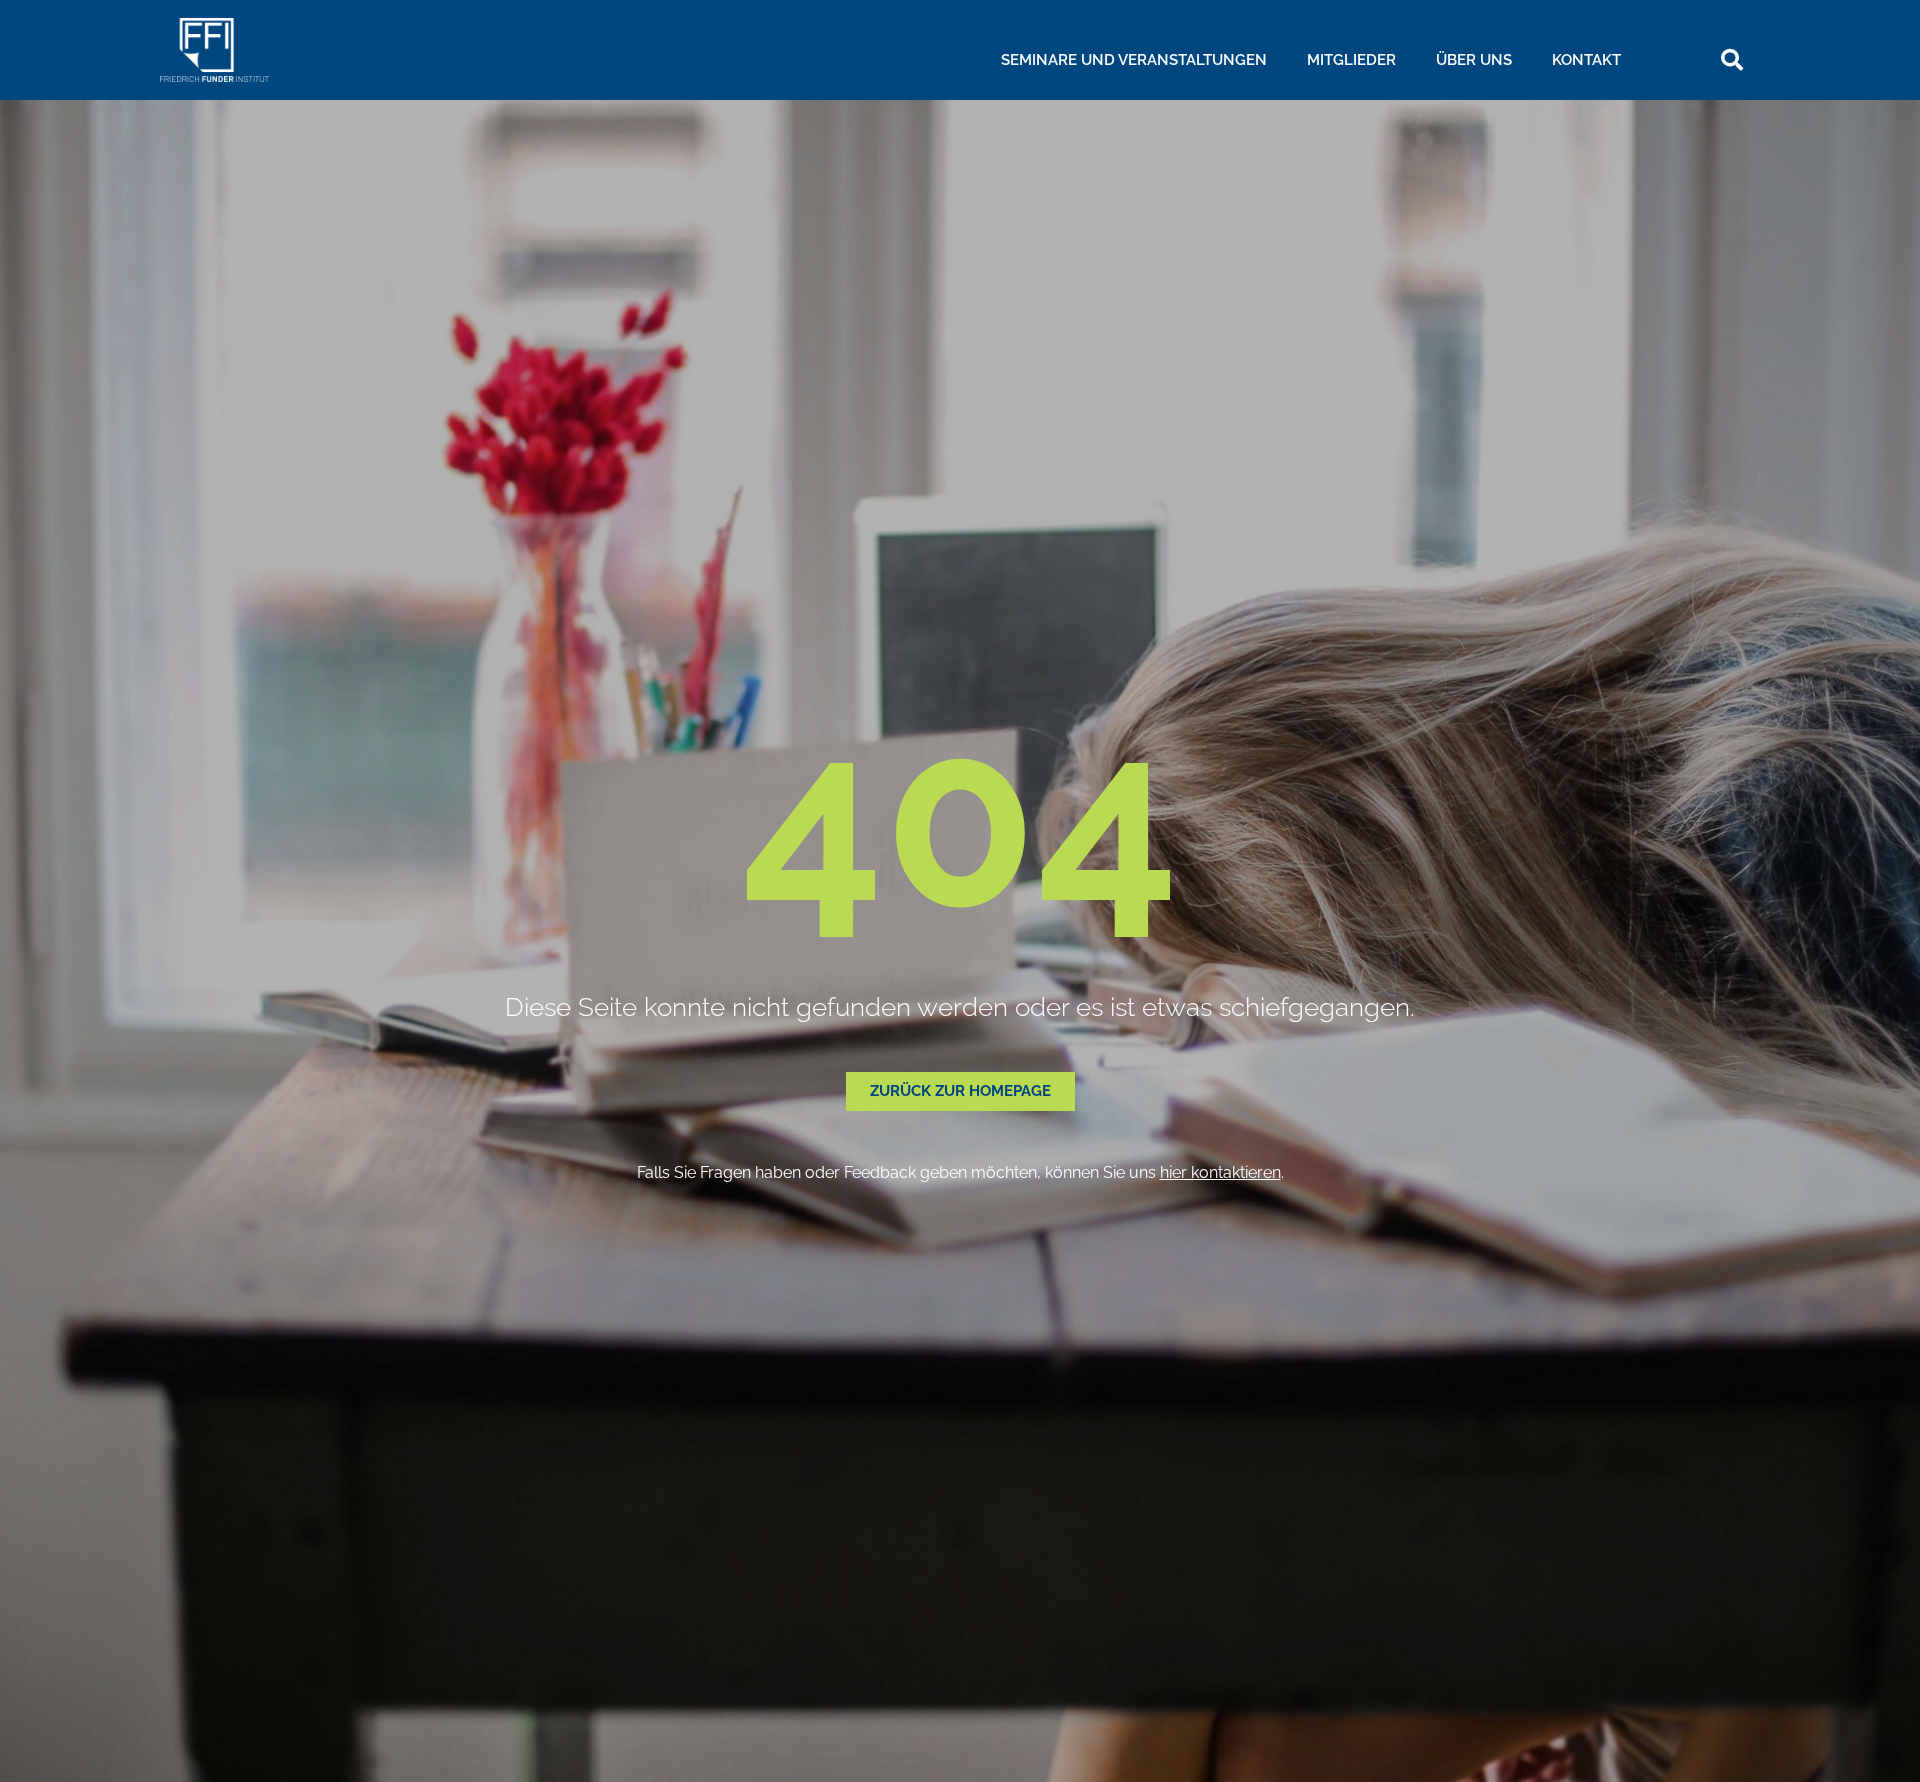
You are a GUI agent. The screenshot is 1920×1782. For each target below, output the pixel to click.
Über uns (1474, 60)
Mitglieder (1351, 60)
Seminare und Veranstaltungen (1134, 60)
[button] (1732, 60)
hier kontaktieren (1220, 1172)
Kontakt (1586, 60)
